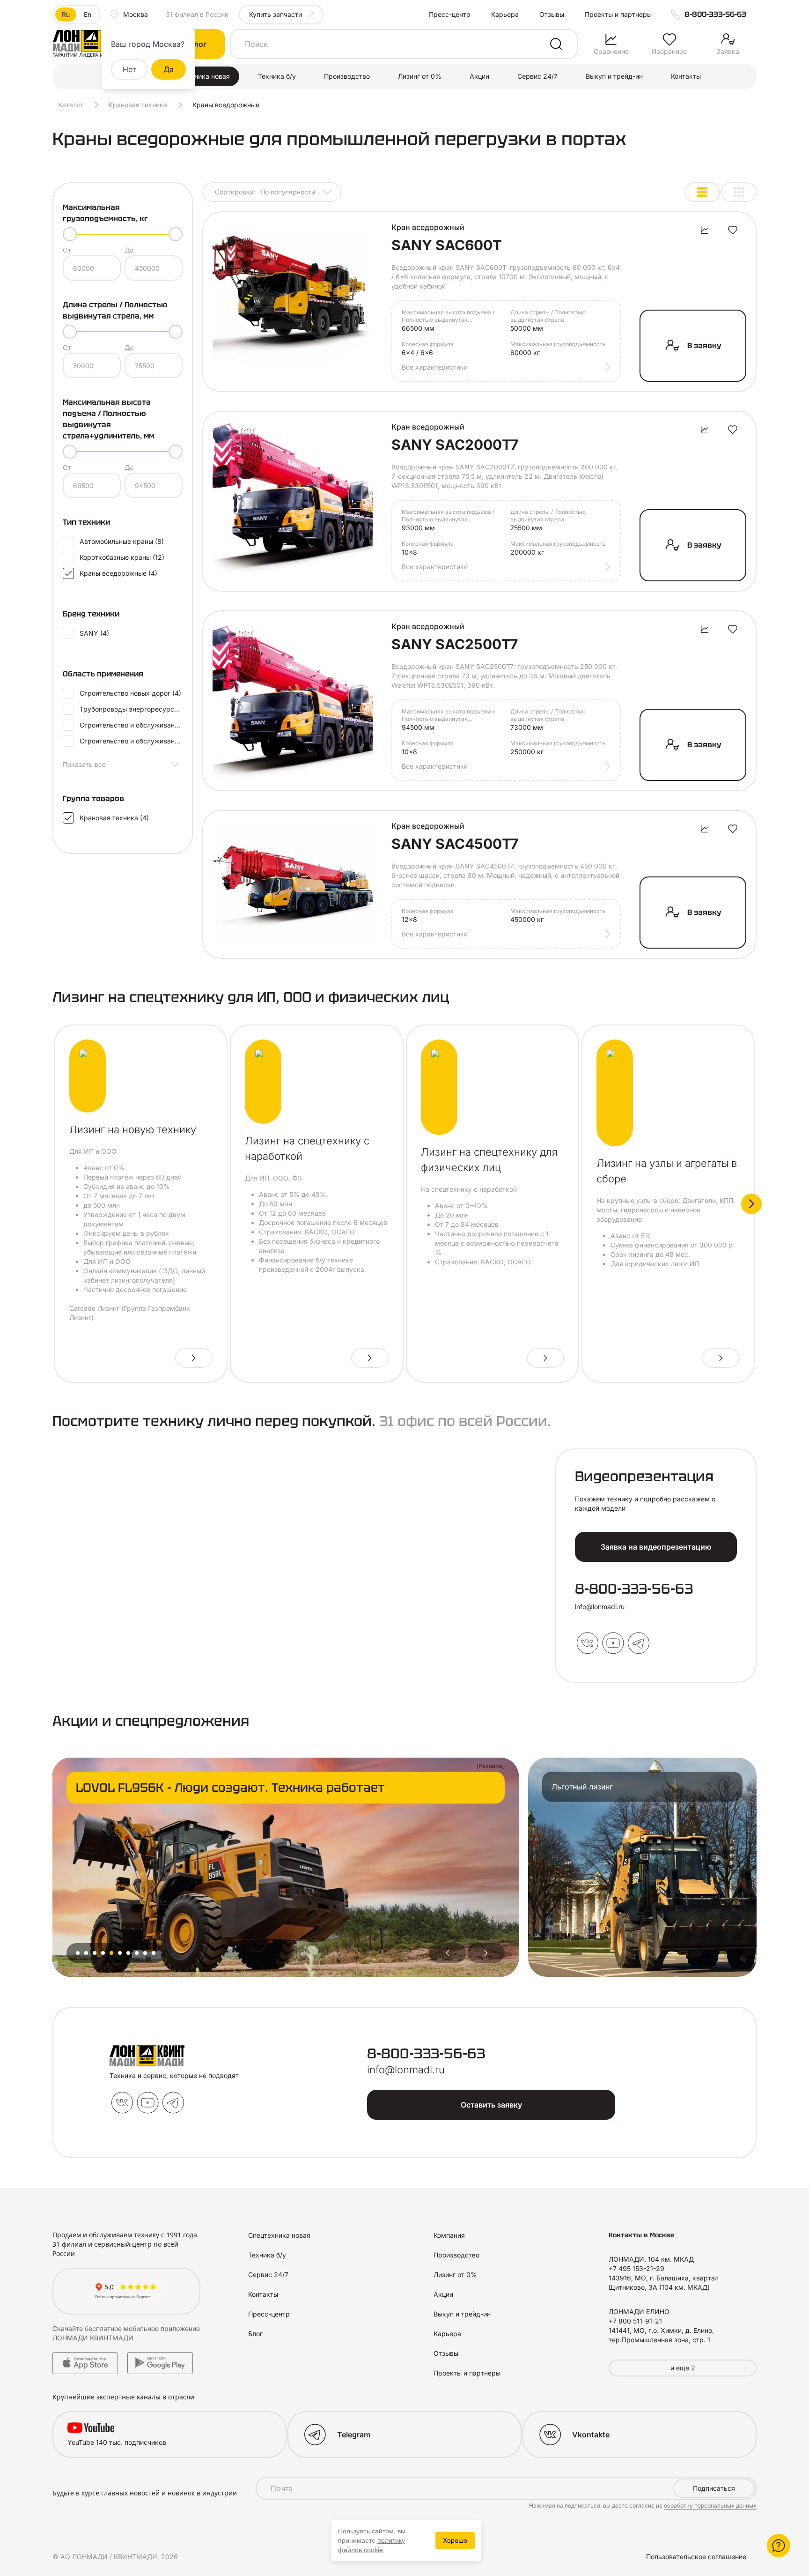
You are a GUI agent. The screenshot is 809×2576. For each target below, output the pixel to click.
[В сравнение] (705, 230)
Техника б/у (277, 76)
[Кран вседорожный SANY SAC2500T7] (293, 701)
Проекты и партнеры (618, 14)
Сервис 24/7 (537, 76)
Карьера (505, 14)
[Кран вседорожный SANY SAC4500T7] (293, 884)
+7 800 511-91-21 (635, 2321)
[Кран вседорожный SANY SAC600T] (293, 302)
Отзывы (552, 14)
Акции (479, 76)
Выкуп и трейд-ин (614, 76)
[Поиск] (556, 44)
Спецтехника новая (199, 76)
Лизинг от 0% (420, 76)
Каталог (71, 105)
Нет (129, 69)
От (67, 250)
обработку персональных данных (710, 2505)
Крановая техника (138, 105)
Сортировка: (265, 192)
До (129, 250)
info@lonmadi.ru (600, 1607)
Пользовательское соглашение (696, 2557)
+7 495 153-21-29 (636, 2268)
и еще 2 (683, 2368)
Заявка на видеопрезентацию (656, 1547)
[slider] (70, 234)
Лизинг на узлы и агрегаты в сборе (667, 1171)
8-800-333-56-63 (715, 14)
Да (169, 69)
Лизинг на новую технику (133, 1129)
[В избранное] (733, 230)
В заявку (704, 345)
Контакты (686, 76)
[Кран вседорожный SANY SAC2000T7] (293, 501)
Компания (449, 2235)
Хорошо (455, 2540)
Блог (255, 2334)
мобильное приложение (162, 2328)
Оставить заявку (491, 2105)
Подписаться (714, 2488)
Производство (347, 76)
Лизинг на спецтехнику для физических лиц (489, 1160)
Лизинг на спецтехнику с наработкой (307, 1148)
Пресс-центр (450, 14)
